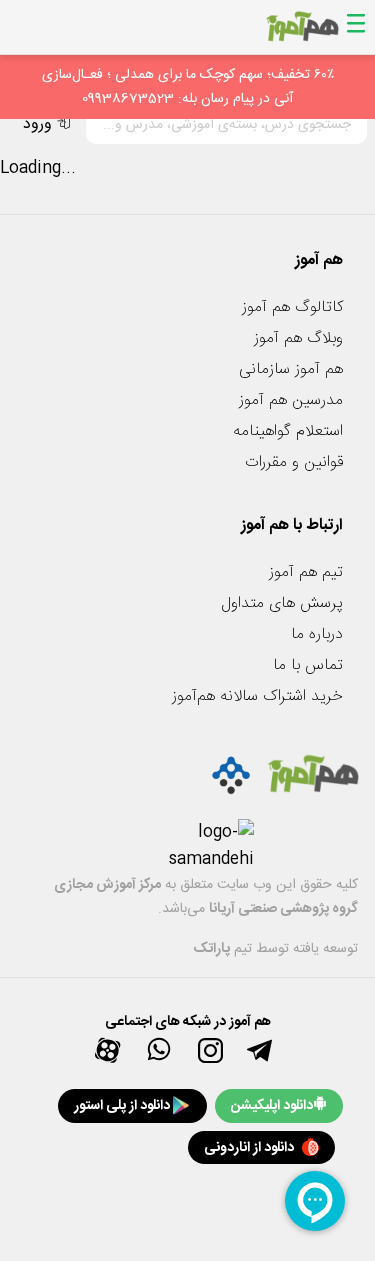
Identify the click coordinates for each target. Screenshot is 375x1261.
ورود (37, 124)
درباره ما (317, 634)
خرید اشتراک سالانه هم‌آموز (257, 696)
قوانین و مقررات (294, 462)
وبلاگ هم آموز (298, 338)
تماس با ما (308, 665)
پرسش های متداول (282, 603)
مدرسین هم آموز (291, 400)
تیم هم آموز (306, 572)
